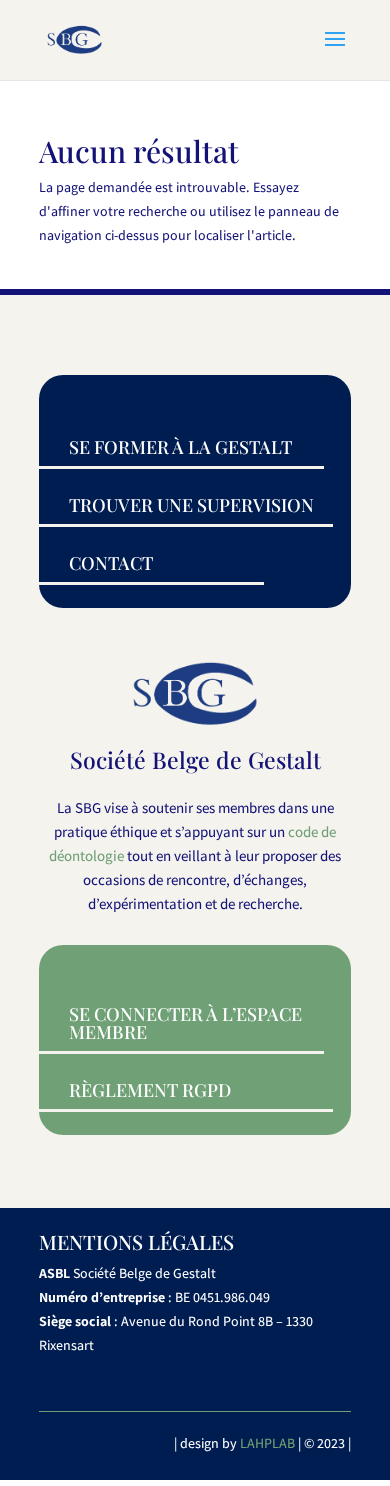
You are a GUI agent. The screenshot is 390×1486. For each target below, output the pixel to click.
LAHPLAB (267, 1443)
